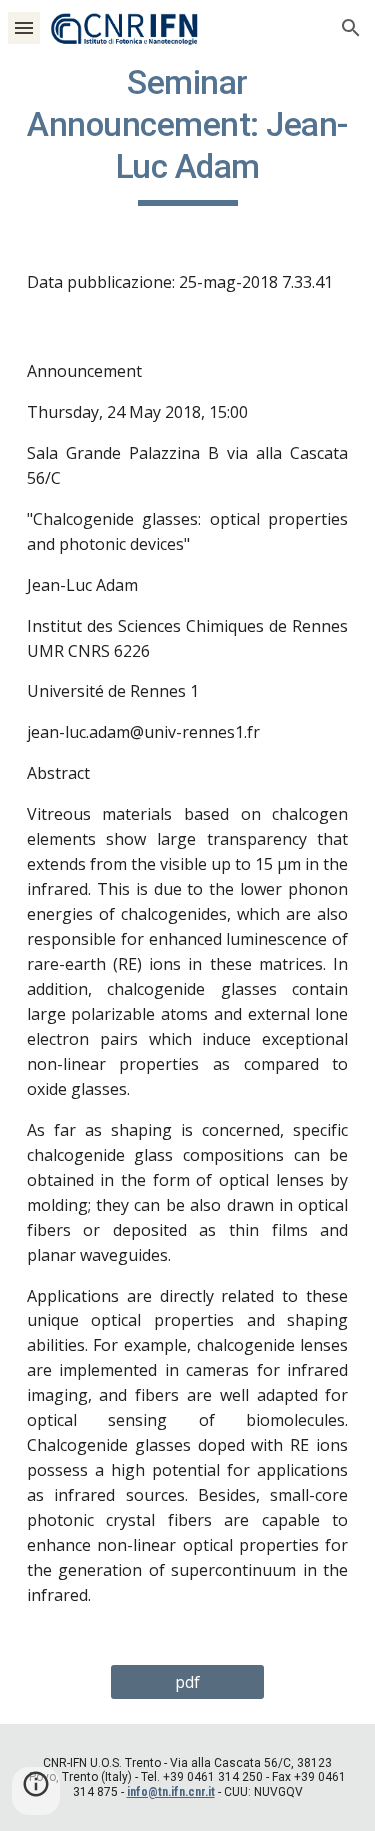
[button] (24, 27)
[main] (188, 134)
